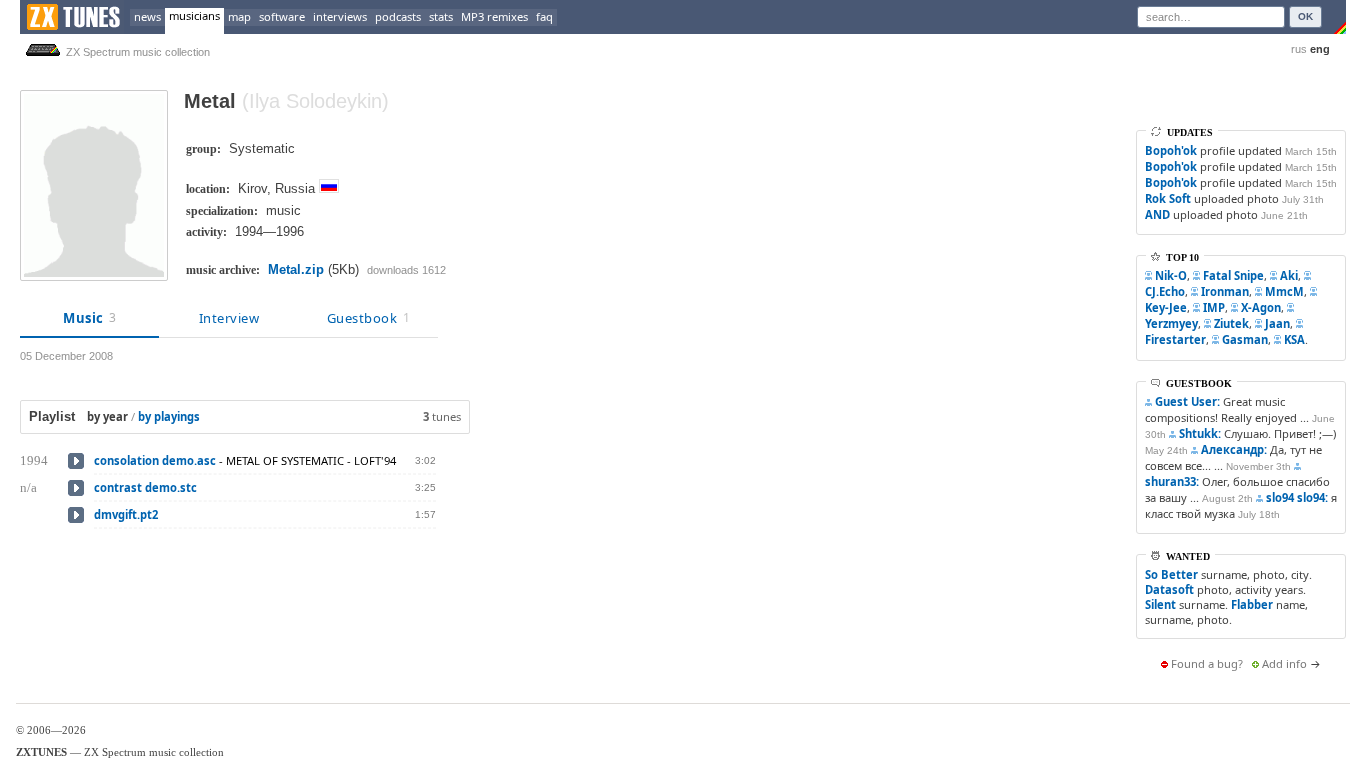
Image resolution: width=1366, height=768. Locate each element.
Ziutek (1231, 323)
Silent (1160, 604)
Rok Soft (1168, 198)
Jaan (1277, 323)
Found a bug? (1207, 663)
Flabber (1252, 604)
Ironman (1225, 291)
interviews (340, 16)
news (147, 16)
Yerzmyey (1171, 323)
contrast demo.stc (145, 487)
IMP (1214, 307)
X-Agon (1261, 307)
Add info (1284, 663)
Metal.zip (296, 269)
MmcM (1284, 291)
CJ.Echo (1165, 291)
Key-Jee (1166, 307)
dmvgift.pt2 (126, 514)
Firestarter (1175, 339)
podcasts (398, 16)
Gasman (1245, 339)
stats (441, 16)
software (282, 16)
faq (544, 16)
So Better (1171, 574)
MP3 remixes (494, 16)
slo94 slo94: (1297, 497)
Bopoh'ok (1171, 150)
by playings (169, 416)
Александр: (1234, 449)
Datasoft (1169, 589)
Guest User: (1187, 401)
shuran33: (1172, 481)
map (239, 16)
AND (1157, 214)
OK (1305, 16)
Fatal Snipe (1233, 275)
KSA (1294, 339)
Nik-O (1171, 275)
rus (1299, 49)
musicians (194, 15)
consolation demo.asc (155, 460)
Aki (1289, 275)
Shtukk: (1200, 433)
